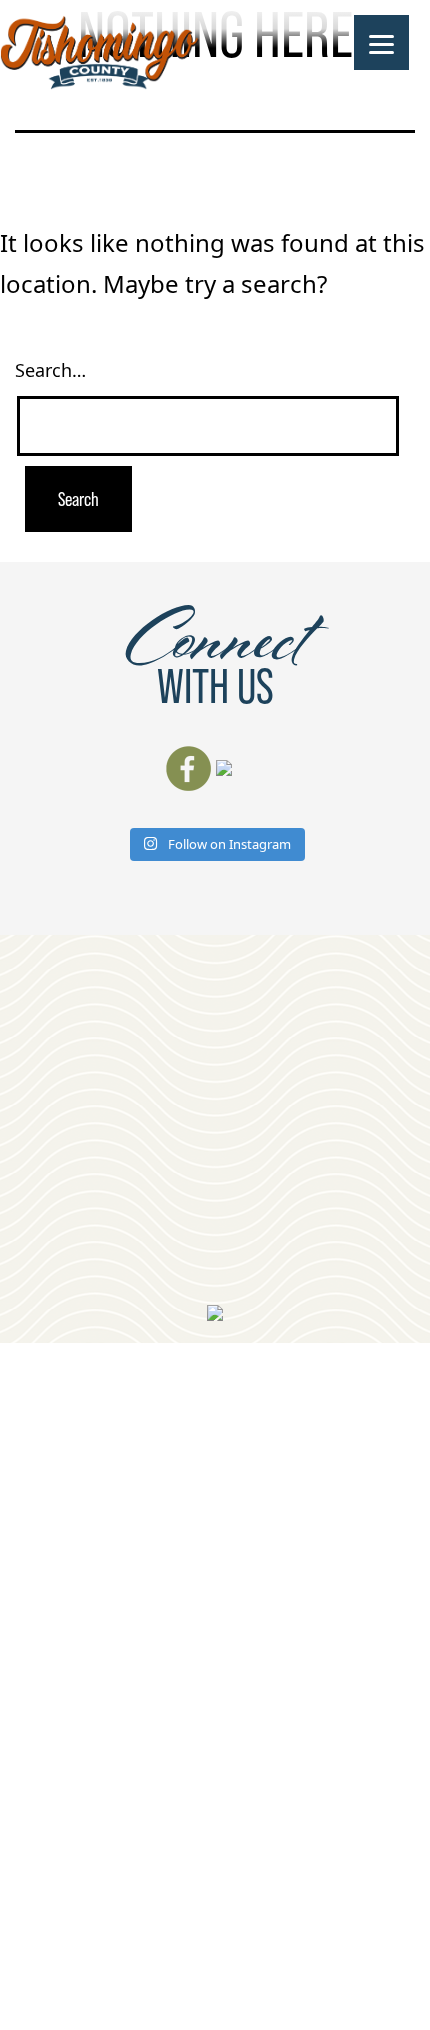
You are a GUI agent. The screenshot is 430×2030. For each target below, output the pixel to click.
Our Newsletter (238, 1240)
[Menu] (381, 42)
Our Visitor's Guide (298, 1056)
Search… (50, 370)
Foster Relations (274, 1930)
